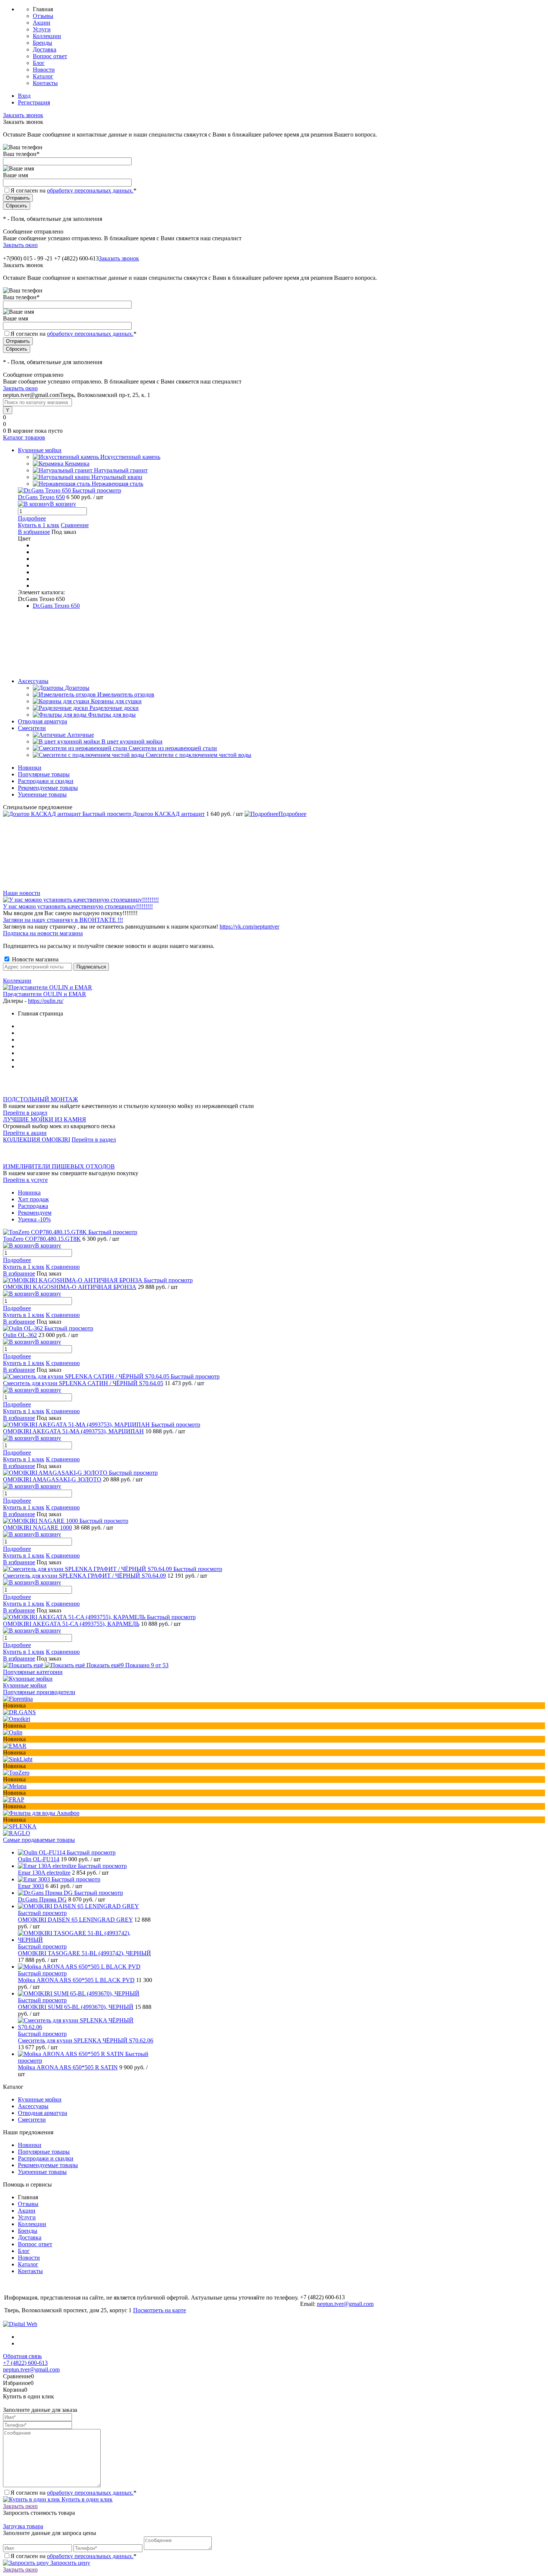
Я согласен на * (73, 2493)
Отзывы (43, 16)
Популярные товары (44, 774)
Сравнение (75, 525)
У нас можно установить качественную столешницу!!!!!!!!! (78, 906)
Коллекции (47, 36)
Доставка (45, 49)
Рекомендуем (35, 1213)
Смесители (32, 2120)
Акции (42, 23)
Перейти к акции (25, 1133)
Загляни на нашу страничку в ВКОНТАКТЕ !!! (63, 920)
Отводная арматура (42, 2113)
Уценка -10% (34, 1219)
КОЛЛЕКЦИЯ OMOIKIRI (37, 1140)
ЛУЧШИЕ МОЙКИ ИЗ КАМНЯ (45, 1119)
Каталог (43, 76)
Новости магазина (34, 959)
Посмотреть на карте (160, 2310)
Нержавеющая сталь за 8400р (40, 1079)
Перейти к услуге (25, 1180)
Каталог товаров (24, 437)
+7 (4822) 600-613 (25, 2363)
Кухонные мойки (25, 1685)
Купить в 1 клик (39, 525)
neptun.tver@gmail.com (345, 2304)
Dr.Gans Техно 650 (56, 606)
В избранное (34, 532)
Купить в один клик (86, 2499)
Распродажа (33, 1206)
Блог (39, 63)
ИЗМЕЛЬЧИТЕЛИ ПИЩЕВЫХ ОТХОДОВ (59, 1166)
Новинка (29, 1192)
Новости (44, 70)
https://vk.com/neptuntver (249, 927)
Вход (24, 96)
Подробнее (32, 518)
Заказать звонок (23, 115)
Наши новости (22, 893)
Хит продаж (33, 1199)
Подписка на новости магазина (43, 933)
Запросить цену (70, 2563)
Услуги (42, 29)
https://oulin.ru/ (46, 1001)
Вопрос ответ (50, 56)
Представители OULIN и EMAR (45, 994)
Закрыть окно (20, 245)
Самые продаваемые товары (39, 1840)
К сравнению (63, 1267)
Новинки (30, 768)
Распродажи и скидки (46, 781)
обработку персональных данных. (90, 190)
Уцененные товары (42, 794)
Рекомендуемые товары (48, 788)
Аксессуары (33, 2106)
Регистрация (34, 102)
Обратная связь (22, 2356)
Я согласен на (73, 190)
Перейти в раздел (25, 1113)
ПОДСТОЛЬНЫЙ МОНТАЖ (40, 1099)
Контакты (45, 83)
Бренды (42, 43)
